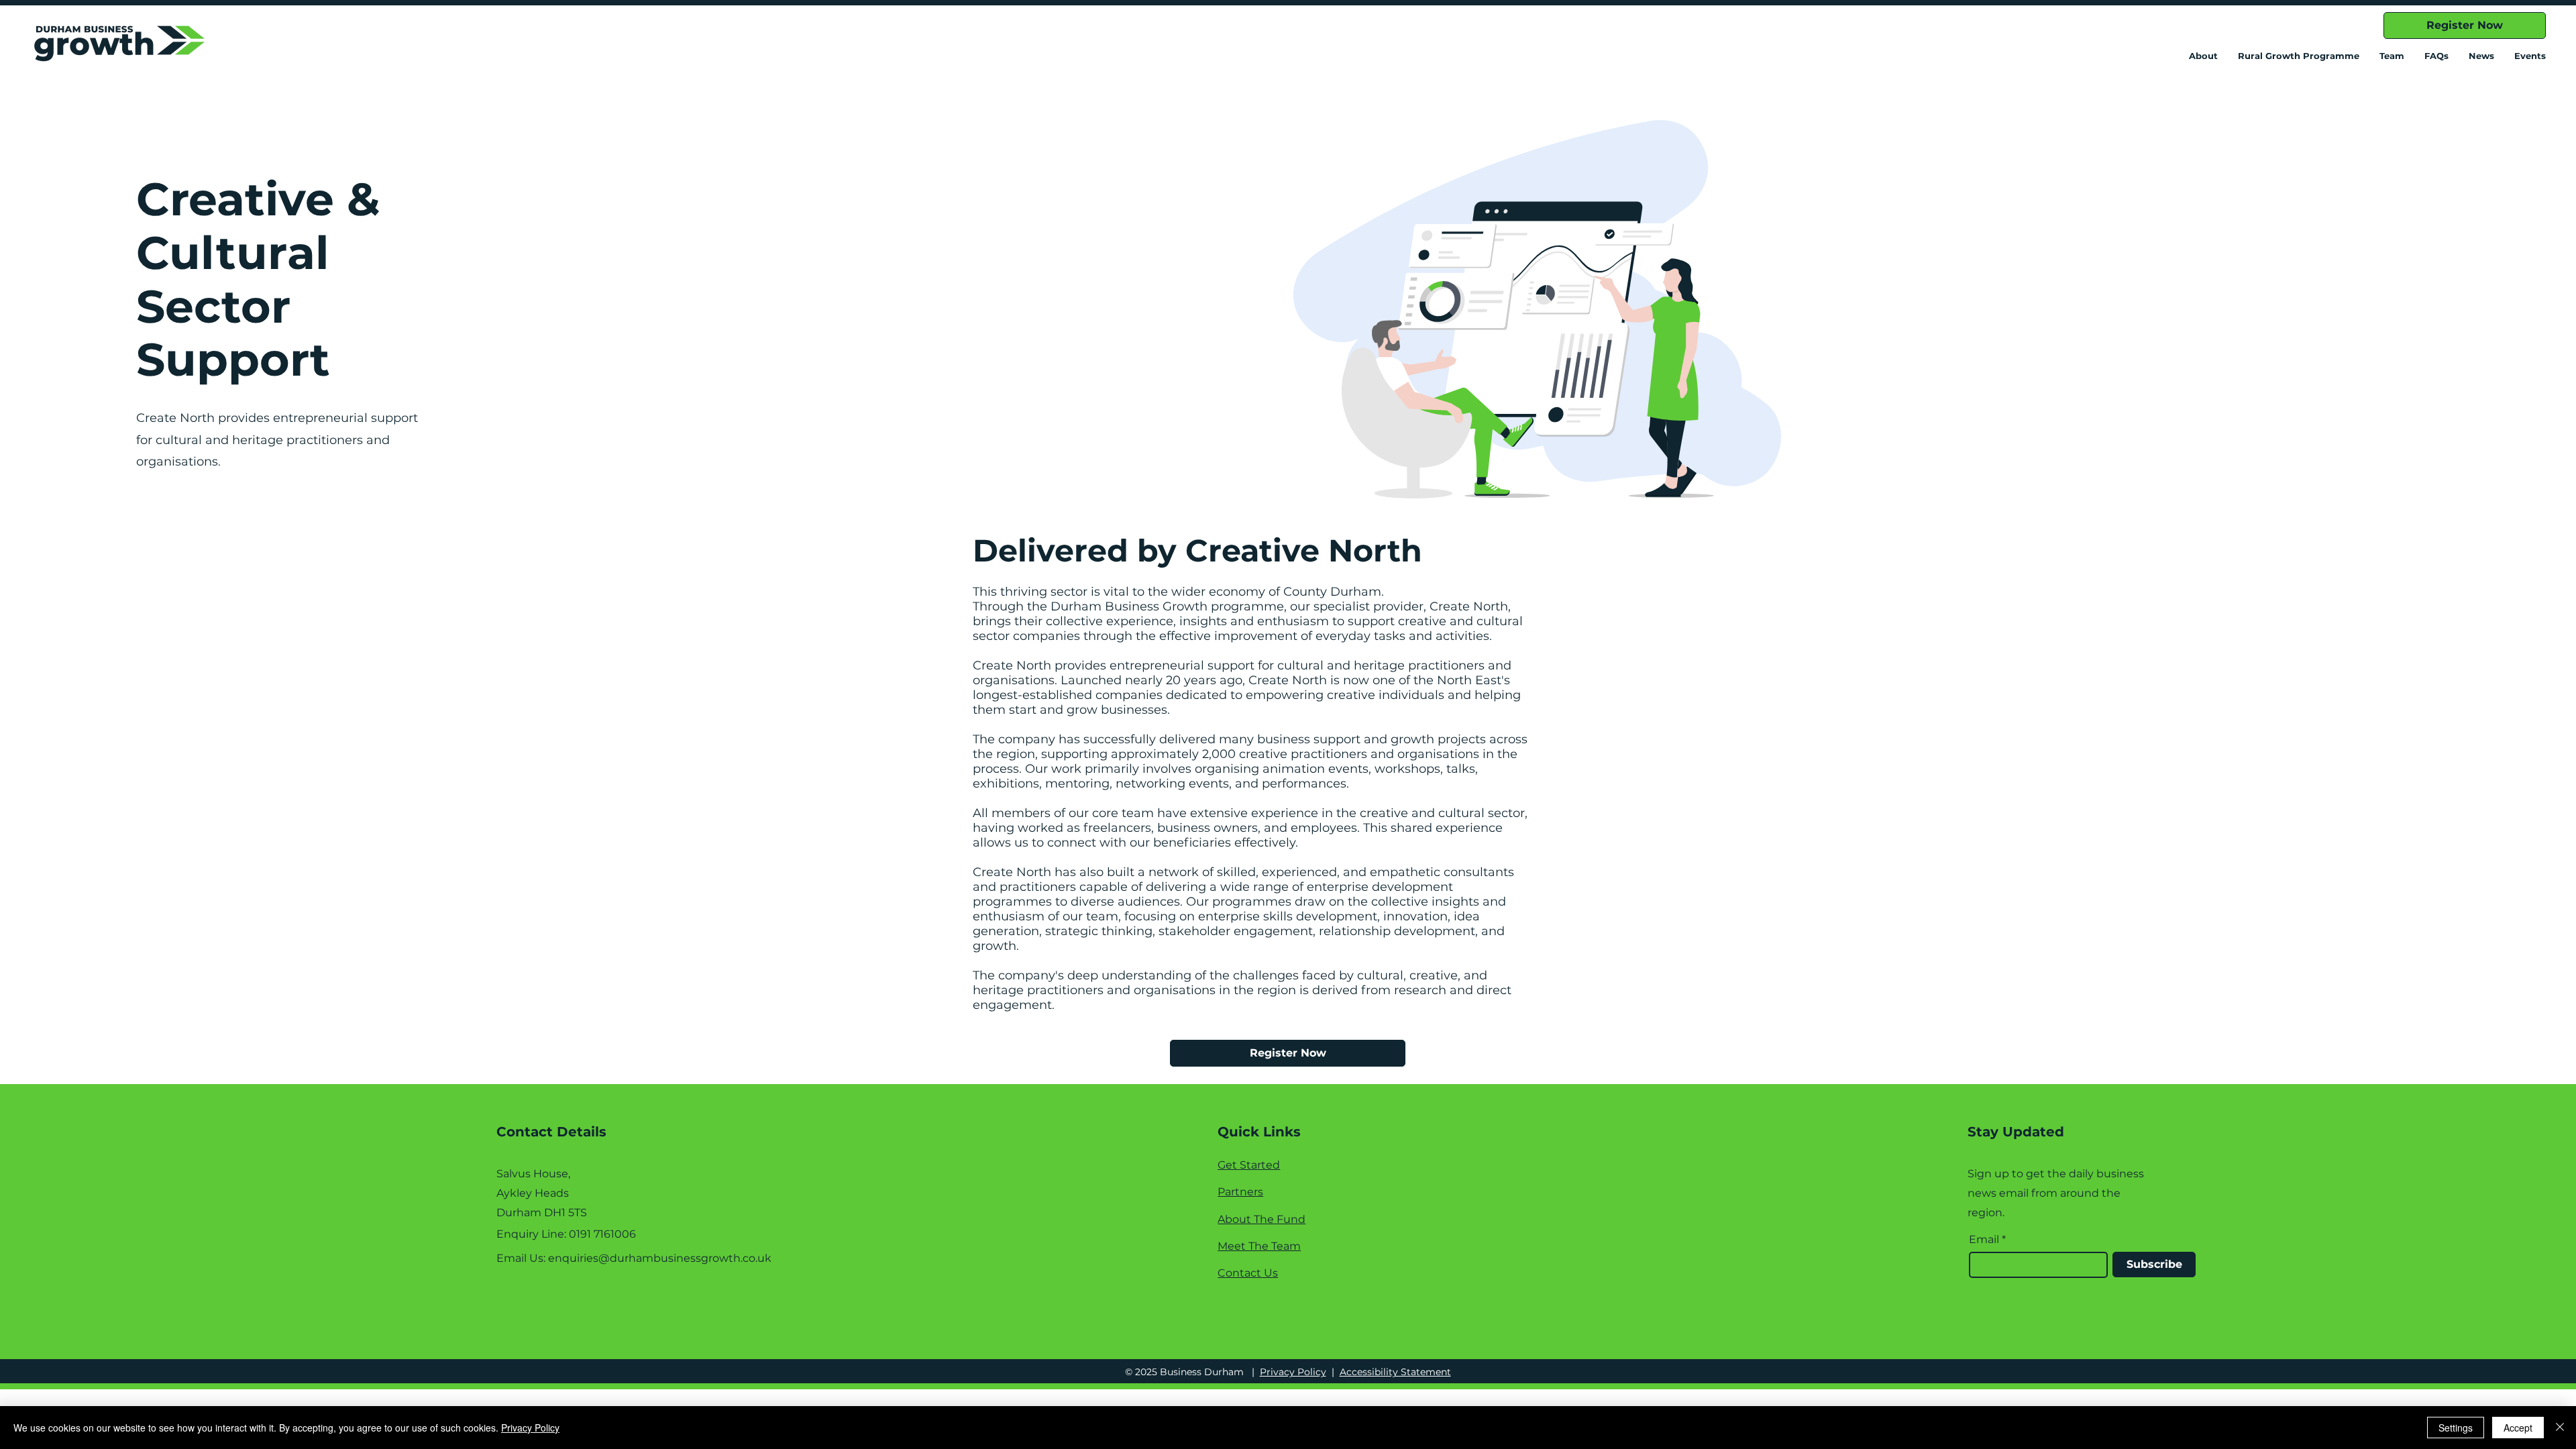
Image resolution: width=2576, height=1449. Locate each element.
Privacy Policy (1293, 1372)
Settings (2456, 1428)
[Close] (2560, 1428)
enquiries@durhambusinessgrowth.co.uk (660, 1258)
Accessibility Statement (1395, 1372)
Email (1984, 1240)
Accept (2518, 1428)
